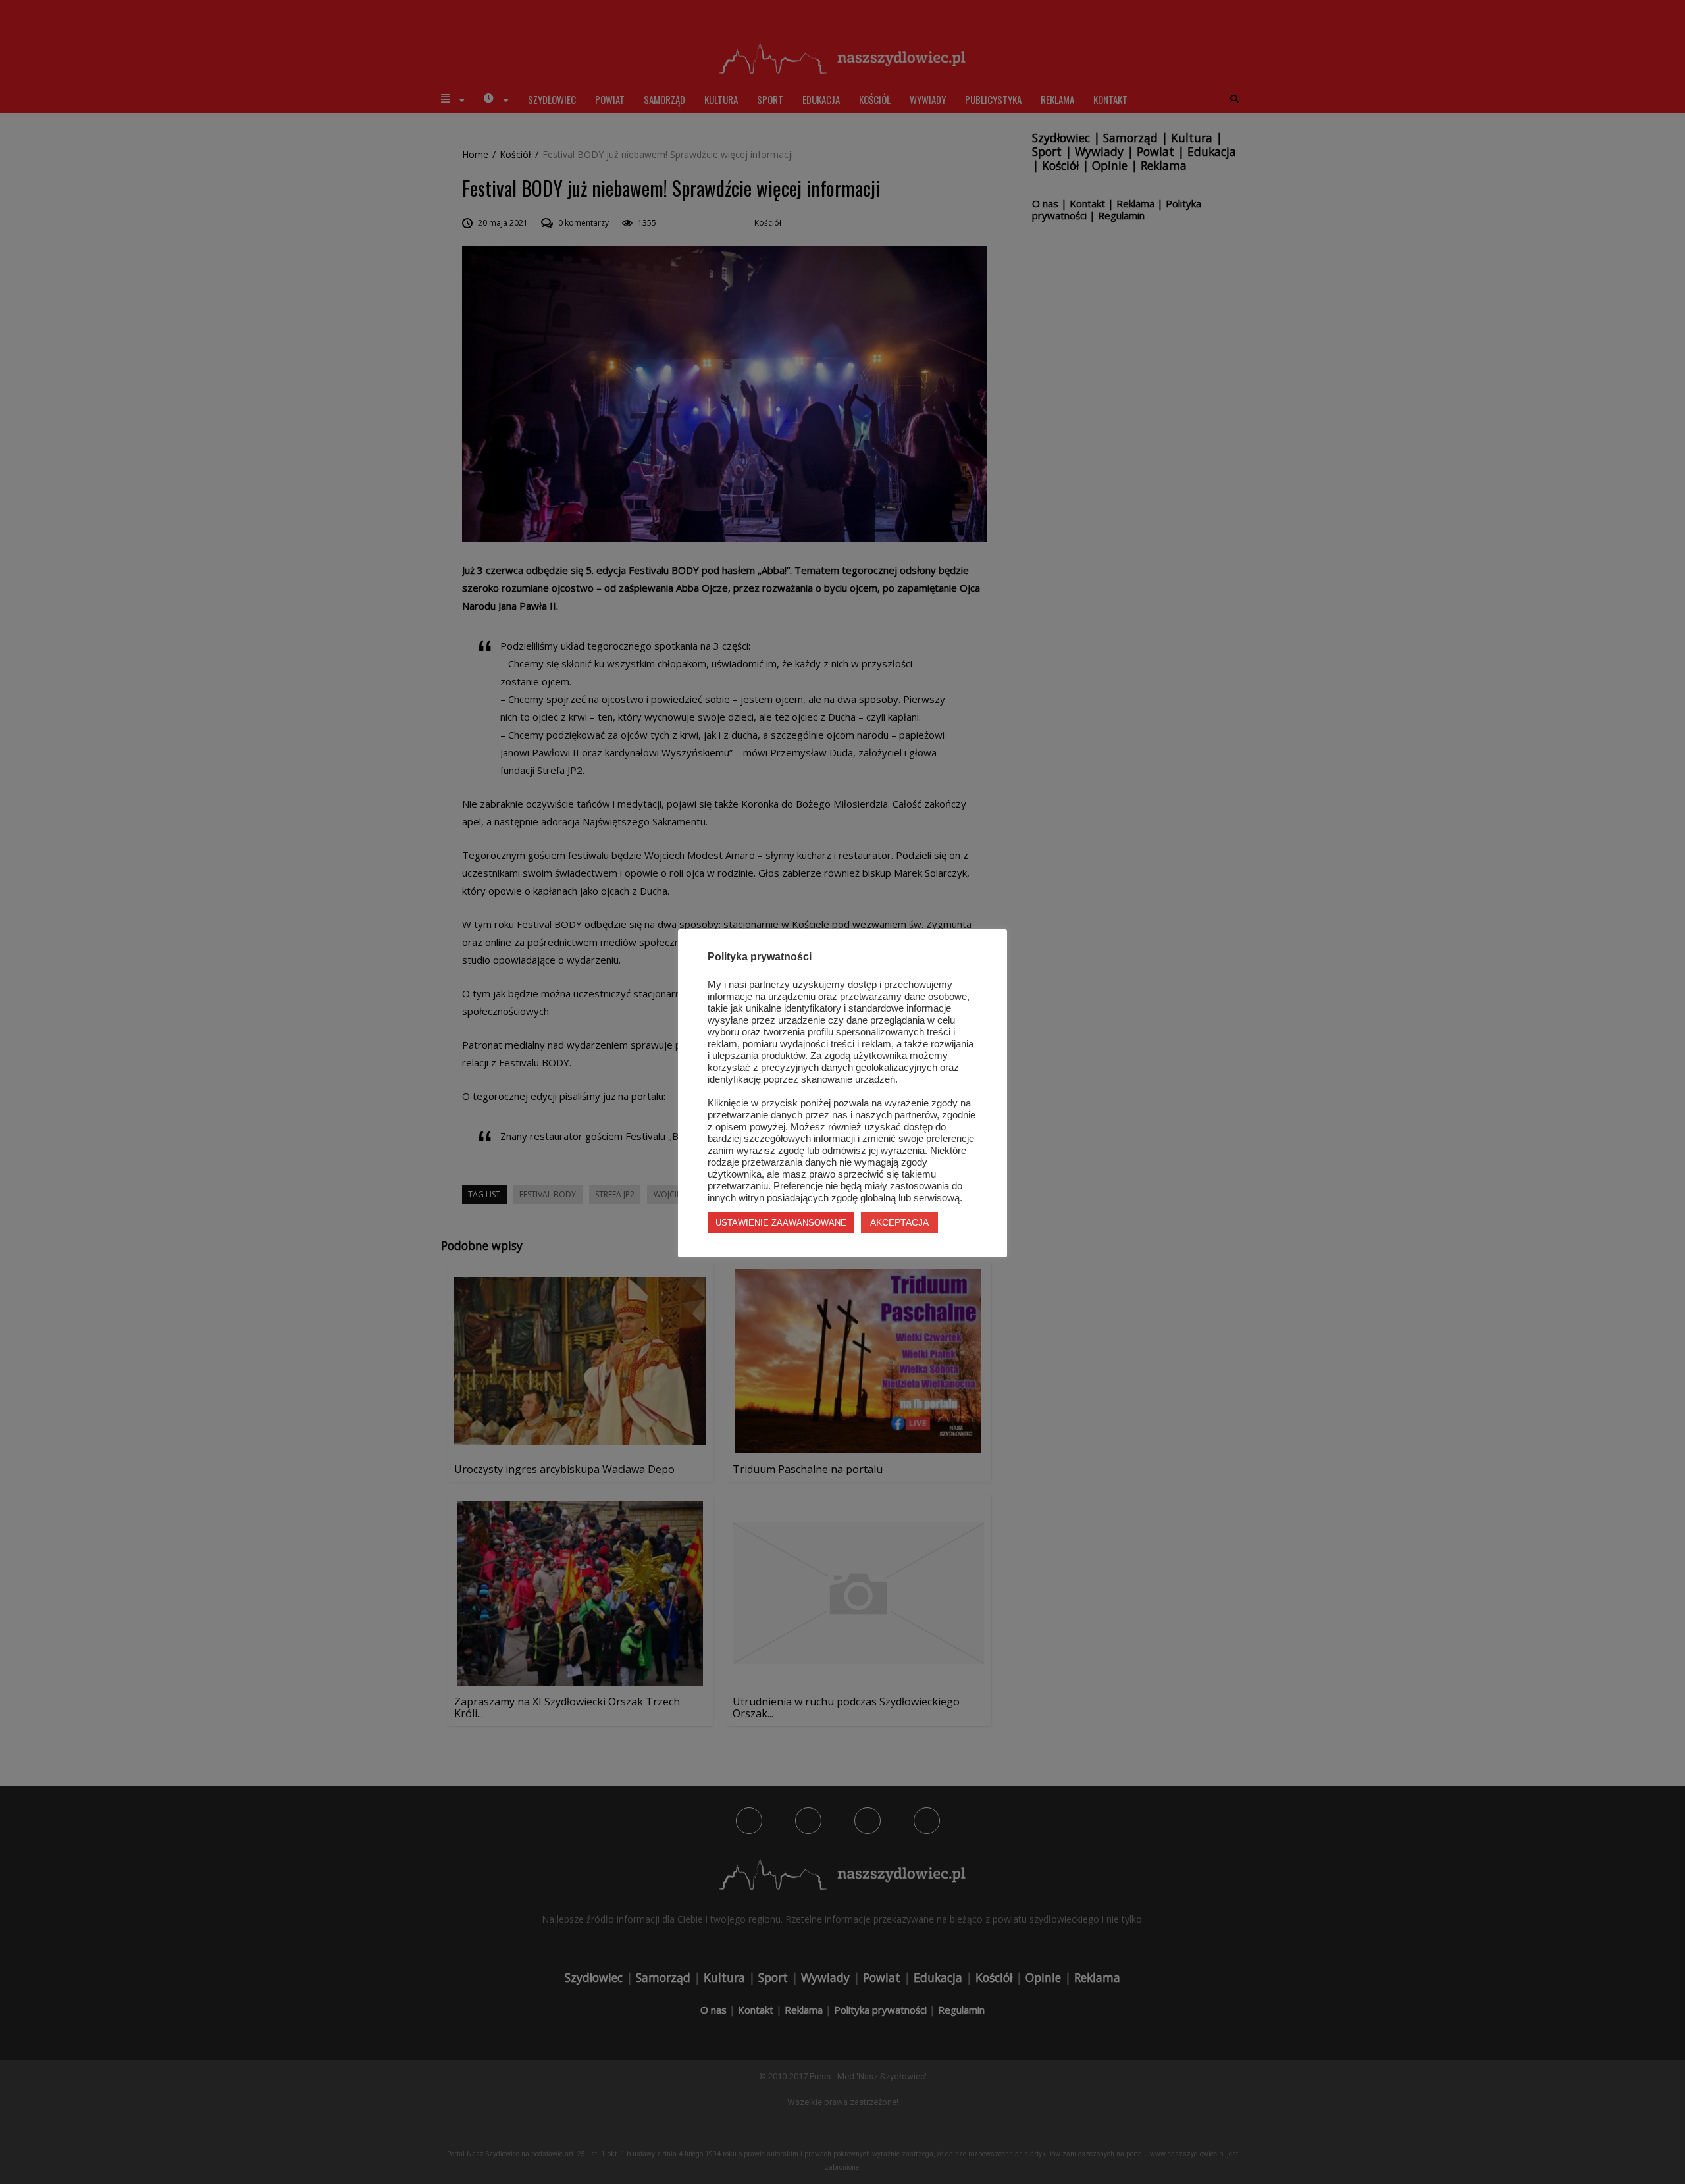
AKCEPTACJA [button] (899, 1222)
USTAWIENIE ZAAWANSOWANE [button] (781, 1223)
